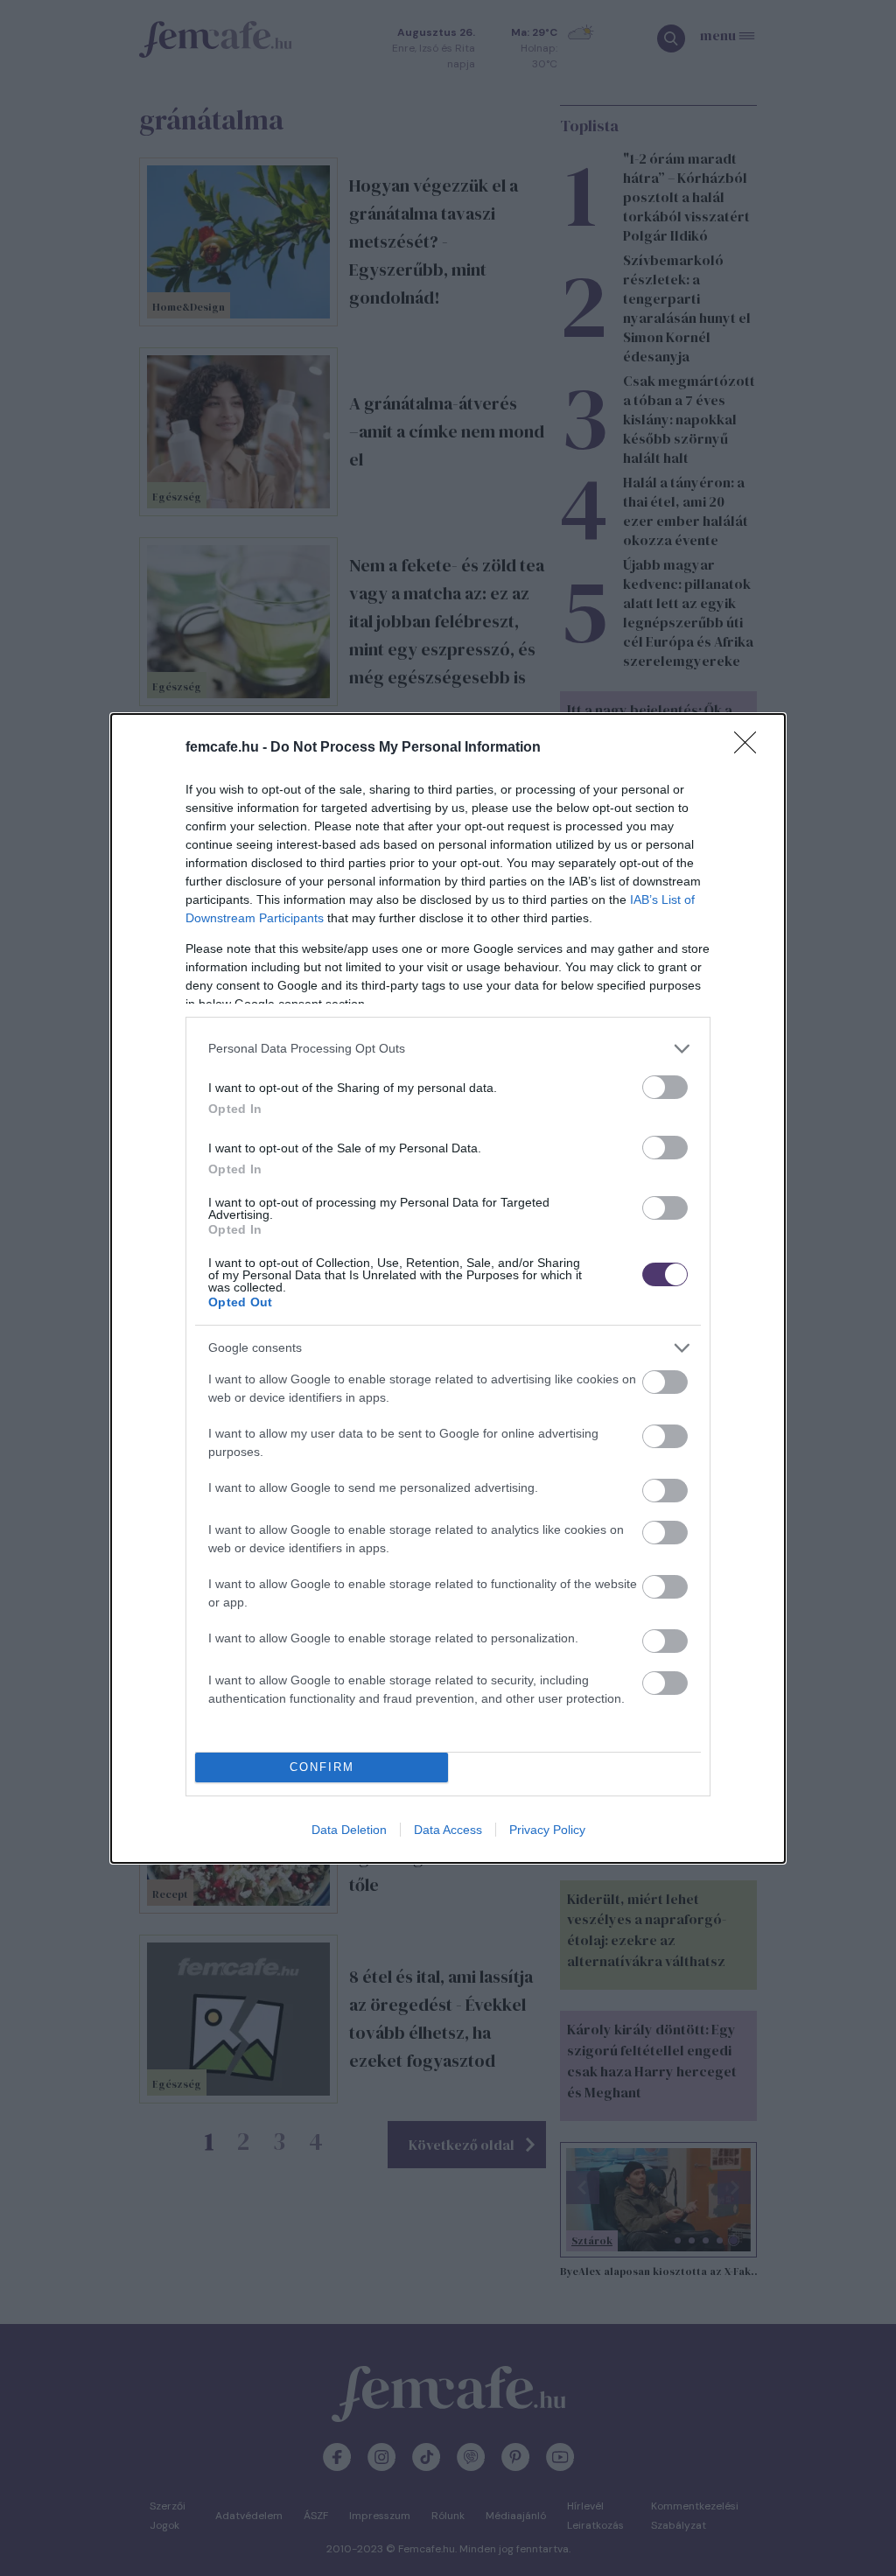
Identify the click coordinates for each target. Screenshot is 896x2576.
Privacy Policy (547, 1830)
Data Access (448, 1830)
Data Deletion (349, 1830)
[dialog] (448, 1288)
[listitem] (448, 1049)
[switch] (665, 1087)
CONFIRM (322, 1767)
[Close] (751, 748)
